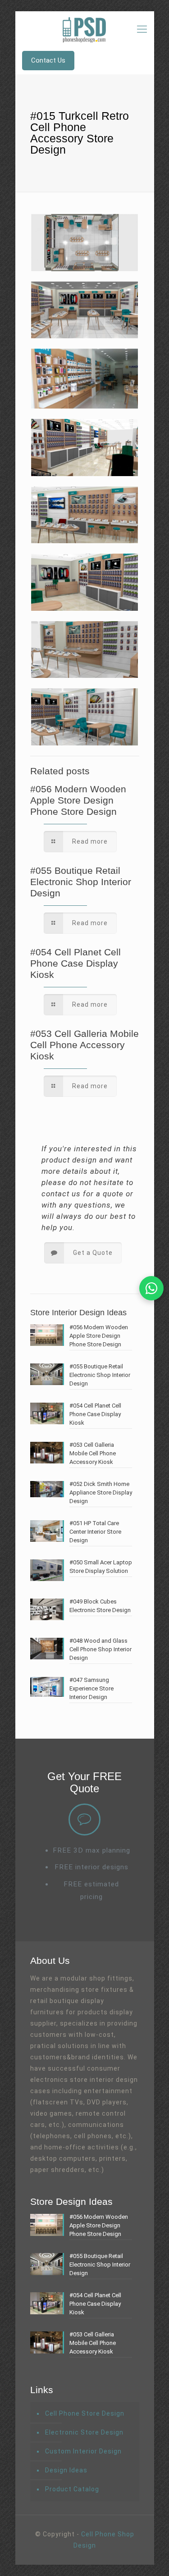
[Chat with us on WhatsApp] (151, 1288)
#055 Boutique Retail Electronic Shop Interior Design (81, 882)
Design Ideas (66, 2470)
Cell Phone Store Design (85, 2413)
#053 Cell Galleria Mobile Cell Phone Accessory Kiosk (84, 1045)
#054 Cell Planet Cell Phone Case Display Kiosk (75, 963)
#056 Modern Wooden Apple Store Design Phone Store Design (78, 800)
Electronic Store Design (84, 2432)
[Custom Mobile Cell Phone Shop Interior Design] (85, 29)
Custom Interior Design (83, 2451)
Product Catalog (72, 2489)
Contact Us (48, 60)
